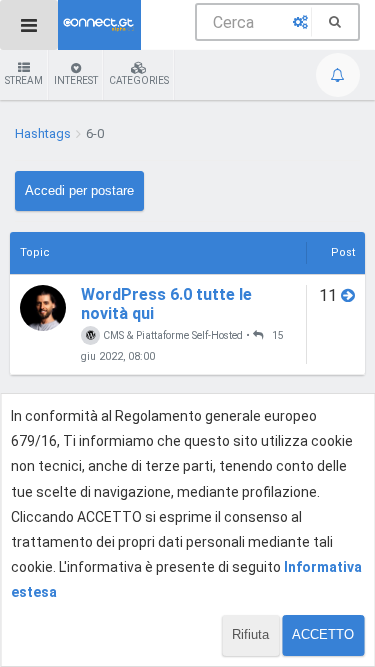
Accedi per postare (79, 190)
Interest (76, 80)
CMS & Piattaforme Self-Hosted (171, 335)
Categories (139, 80)
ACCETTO (323, 634)
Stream (24, 80)
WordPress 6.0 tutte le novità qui (166, 304)
